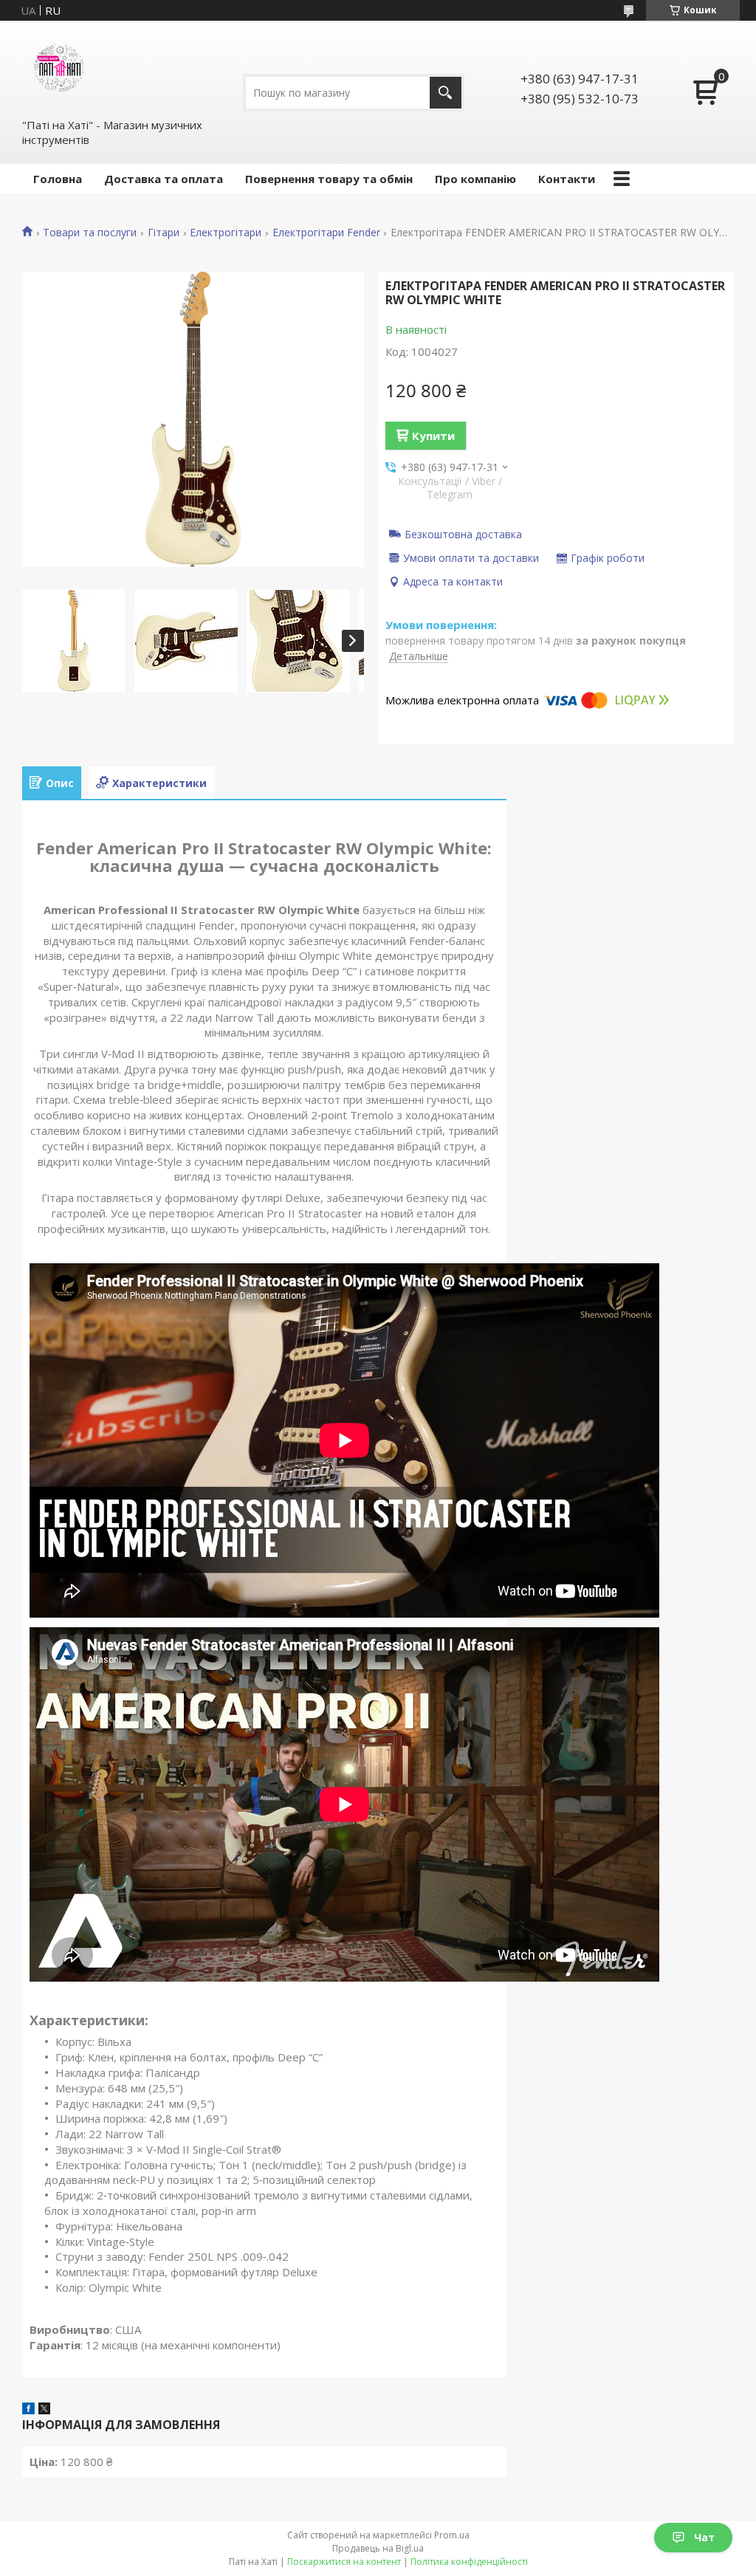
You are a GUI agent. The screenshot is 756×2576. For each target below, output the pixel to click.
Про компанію (475, 179)
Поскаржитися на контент (344, 2562)
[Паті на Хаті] (59, 69)
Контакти (567, 179)
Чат (704, 2537)
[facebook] (28, 2410)
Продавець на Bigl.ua (378, 2548)
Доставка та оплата (164, 179)
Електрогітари (226, 233)
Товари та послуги (90, 233)
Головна (58, 179)
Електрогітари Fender (326, 233)
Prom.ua (452, 2535)
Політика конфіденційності (469, 2562)
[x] (44, 2410)
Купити (433, 436)
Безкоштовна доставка (463, 534)
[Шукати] (446, 93)
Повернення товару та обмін (329, 179)
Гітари (164, 233)
